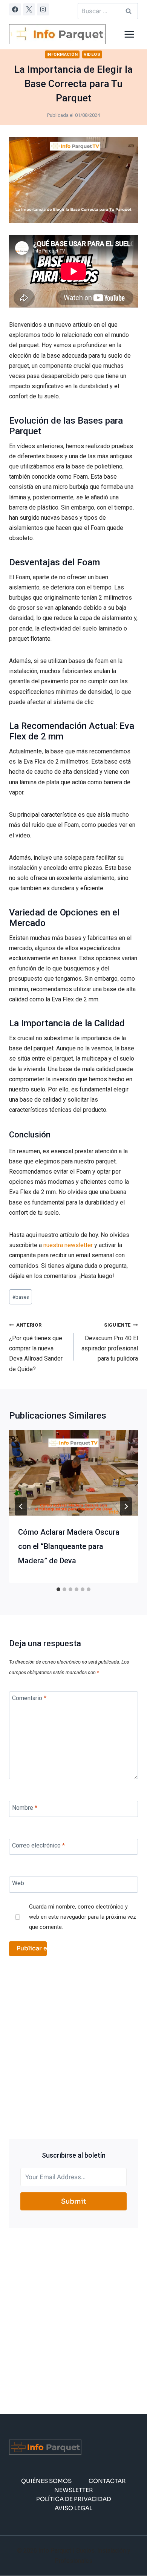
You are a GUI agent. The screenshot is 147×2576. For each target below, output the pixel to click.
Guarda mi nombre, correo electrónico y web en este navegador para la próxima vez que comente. (83, 1917)
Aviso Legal (73, 2508)
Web (18, 1883)
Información (62, 54)
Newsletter (74, 2490)
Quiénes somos (46, 2481)
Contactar (107, 2481)
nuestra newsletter (68, 1245)
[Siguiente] (126, 1506)
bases (21, 1297)
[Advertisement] (73, 2048)
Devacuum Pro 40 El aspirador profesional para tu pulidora (110, 1342)
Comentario (29, 1698)
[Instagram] (43, 9)
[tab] (58, 1589)
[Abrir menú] (129, 34)
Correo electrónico (38, 1845)
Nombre (25, 1807)
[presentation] (73, 1473)
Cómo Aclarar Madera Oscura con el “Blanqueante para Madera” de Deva (69, 1546)
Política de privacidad (74, 2499)
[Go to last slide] (21, 1506)
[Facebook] (15, 9)
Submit (74, 2201)
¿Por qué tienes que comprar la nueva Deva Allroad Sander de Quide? (36, 1347)
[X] (29, 9)
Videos (92, 54)
